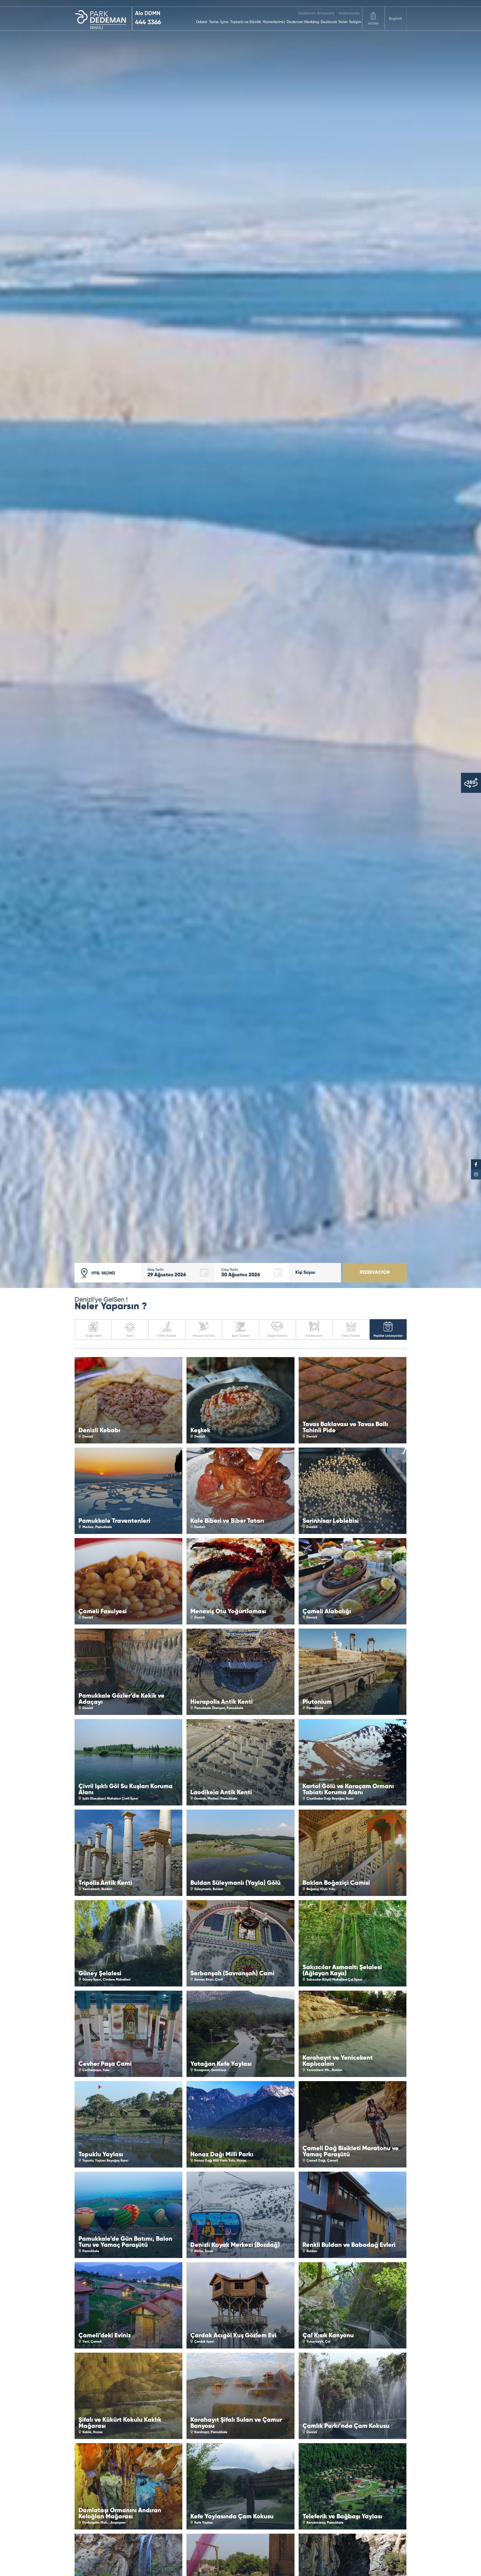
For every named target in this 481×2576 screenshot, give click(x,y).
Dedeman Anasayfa (316, 13)
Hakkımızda (349, 13)
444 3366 (148, 23)
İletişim (355, 22)
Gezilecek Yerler (334, 22)
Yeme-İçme (219, 22)
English (395, 19)
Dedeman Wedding (303, 22)
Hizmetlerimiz (274, 22)
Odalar (202, 22)
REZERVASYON (375, 1273)
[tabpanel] (240, 644)
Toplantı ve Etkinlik (246, 22)
